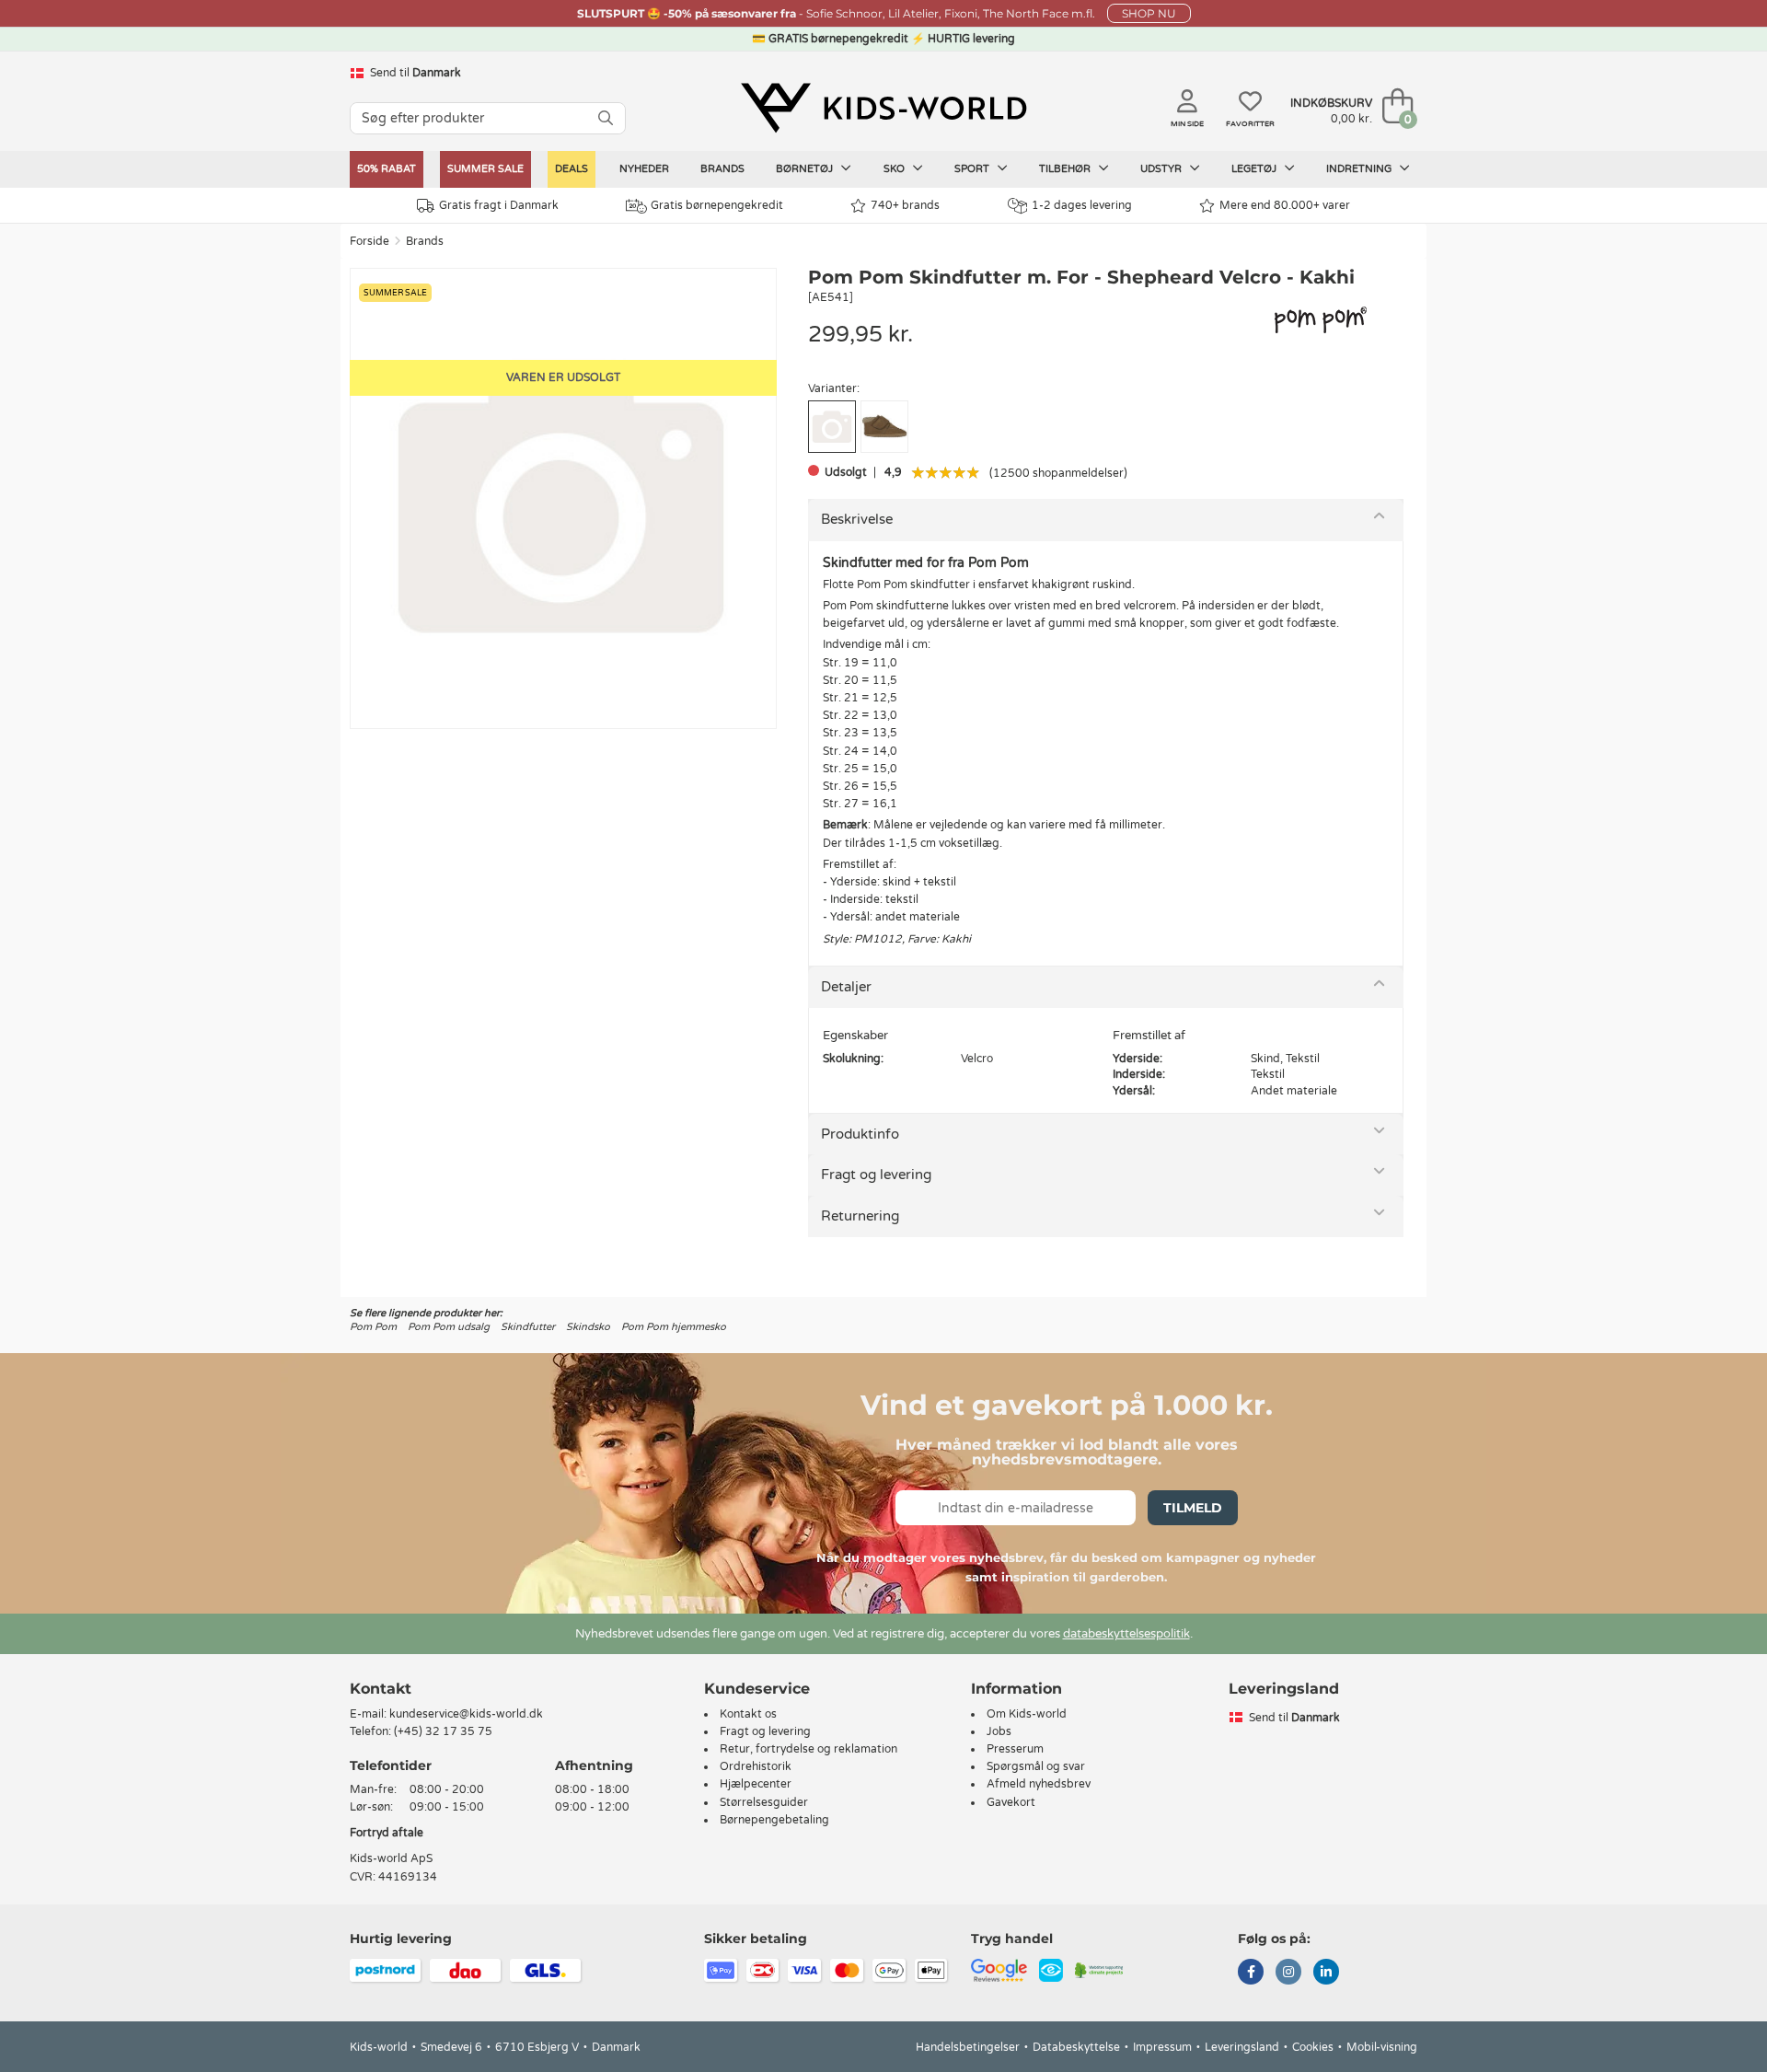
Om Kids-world (1027, 1714)
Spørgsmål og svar (1036, 1766)
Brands (722, 169)
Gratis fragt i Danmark (499, 205)
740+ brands (905, 205)
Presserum (1015, 1749)
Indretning (1360, 169)
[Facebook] (1251, 1974)
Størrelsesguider (764, 1802)
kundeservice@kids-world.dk (466, 1714)
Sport (973, 169)
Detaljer (846, 987)
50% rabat (387, 169)
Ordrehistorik (756, 1766)
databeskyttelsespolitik (1126, 1634)
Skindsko (588, 1327)
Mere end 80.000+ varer (1285, 205)
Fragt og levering (876, 1175)
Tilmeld (1193, 1508)
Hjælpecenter (756, 1784)
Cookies (1313, 2047)
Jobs (999, 1731)
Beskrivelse (857, 519)
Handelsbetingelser (968, 2047)
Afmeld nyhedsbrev (1039, 1784)
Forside (370, 241)
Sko (895, 169)
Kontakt (381, 1689)
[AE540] (884, 427)
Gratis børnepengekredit (717, 205)
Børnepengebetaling (774, 1820)
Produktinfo (860, 1134)
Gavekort (1011, 1802)
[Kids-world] (883, 108)
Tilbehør (1066, 169)
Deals (572, 169)
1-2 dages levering (1082, 205)
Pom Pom (373, 1327)
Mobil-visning (1382, 2047)
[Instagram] (1288, 1974)
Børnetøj (806, 169)
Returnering (860, 1216)
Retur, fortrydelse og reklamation (808, 1749)
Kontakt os (748, 1714)
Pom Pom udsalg (449, 1327)
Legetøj (1255, 169)
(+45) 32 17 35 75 (443, 1731)
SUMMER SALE (485, 169)
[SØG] (606, 118)
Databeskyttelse (1076, 2047)
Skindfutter (528, 1327)
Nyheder (644, 169)
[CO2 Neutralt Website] (1099, 1969)
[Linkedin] (1326, 1974)
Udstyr (1162, 169)
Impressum (1162, 2047)
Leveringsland (1242, 2047)
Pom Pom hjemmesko (674, 1327)
